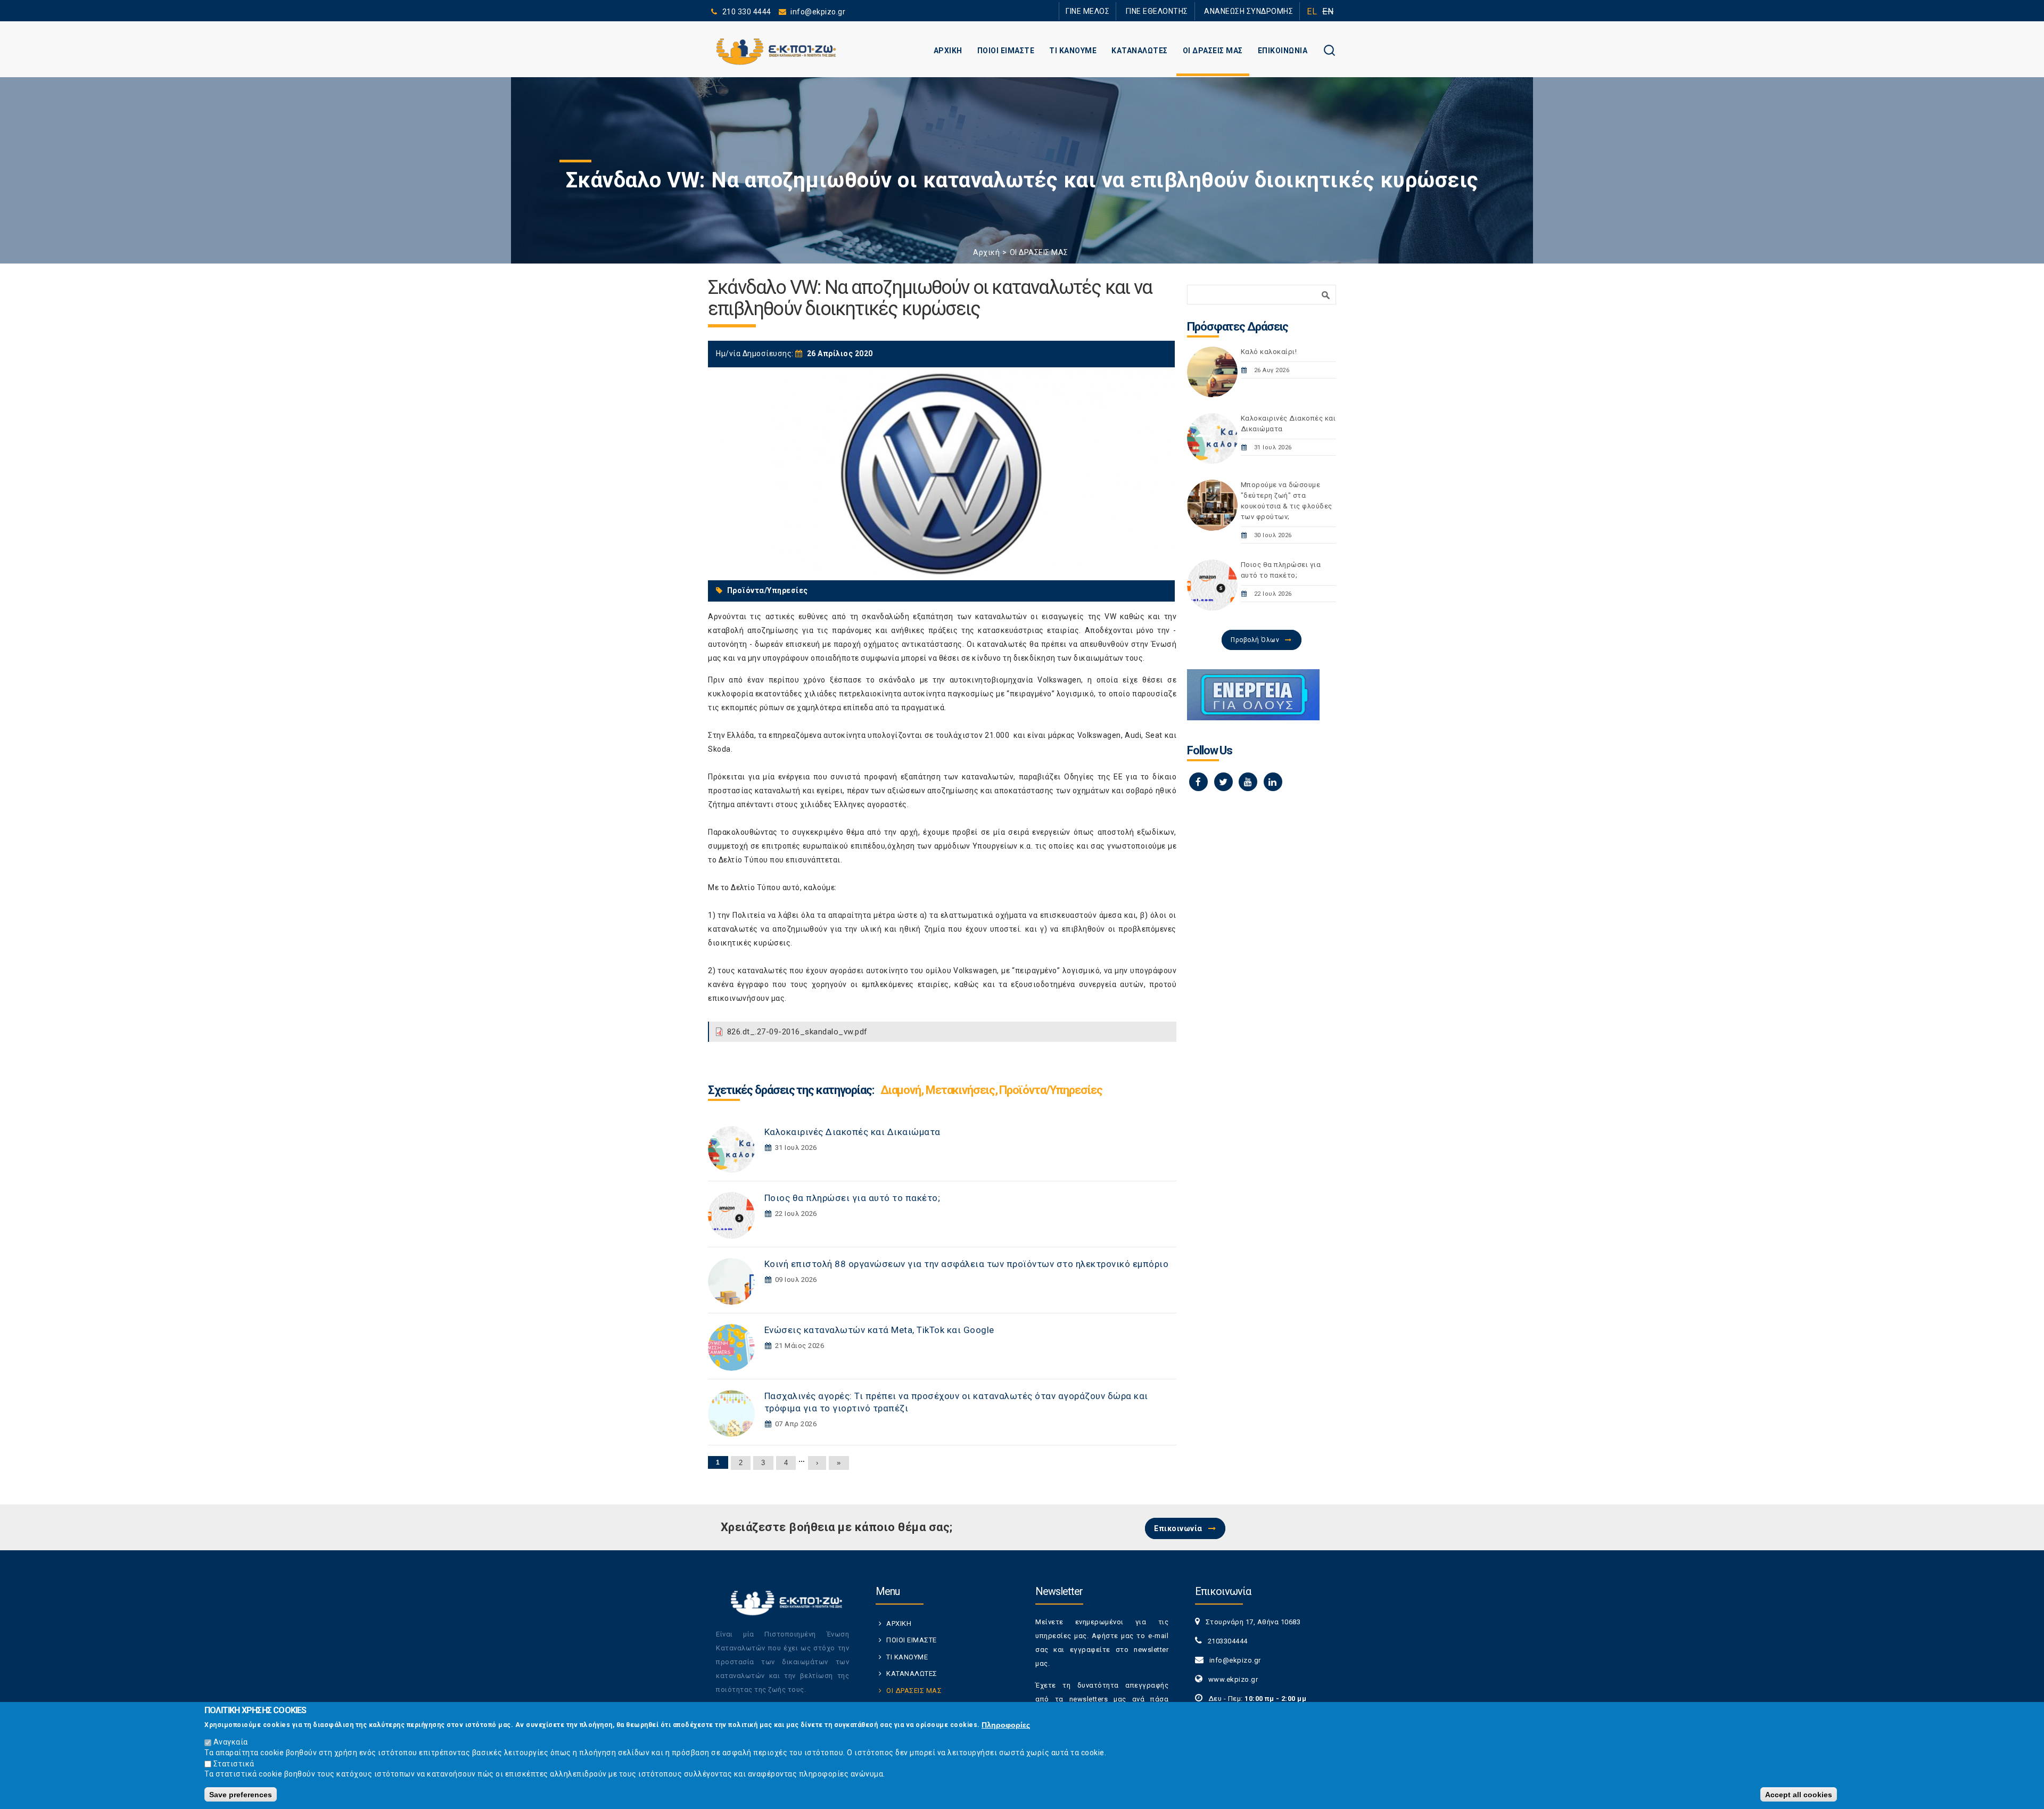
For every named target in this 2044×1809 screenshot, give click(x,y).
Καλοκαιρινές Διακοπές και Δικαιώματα (852, 1132)
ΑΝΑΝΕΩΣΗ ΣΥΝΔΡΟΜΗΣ (1248, 11)
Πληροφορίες (1006, 1724)
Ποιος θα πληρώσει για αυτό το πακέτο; (852, 1198)
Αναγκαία (231, 1742)
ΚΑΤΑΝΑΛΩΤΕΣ (1140, 51)
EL (1312, 11)
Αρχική (986, 252)
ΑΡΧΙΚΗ (948, 51)
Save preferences (241, 1794)
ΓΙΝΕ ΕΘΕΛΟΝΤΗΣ (1157, 11)
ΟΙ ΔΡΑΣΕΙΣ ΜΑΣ (1213, 51)
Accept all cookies (1799, 1794)
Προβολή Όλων (1255, 640)
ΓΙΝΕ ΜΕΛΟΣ (1087, 11)
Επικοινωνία (1178, 1528)
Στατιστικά (234, 1763)
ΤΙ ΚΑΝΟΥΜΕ (1073, 51)
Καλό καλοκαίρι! (1269, 352)
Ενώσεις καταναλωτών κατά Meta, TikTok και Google (879, 1330)
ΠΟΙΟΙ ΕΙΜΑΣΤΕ (1006, 51)
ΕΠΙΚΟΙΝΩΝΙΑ (1283, 51)
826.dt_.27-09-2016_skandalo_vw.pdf (797, 1032)
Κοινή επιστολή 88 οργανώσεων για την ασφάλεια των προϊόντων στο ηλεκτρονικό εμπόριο (967, 1264)
